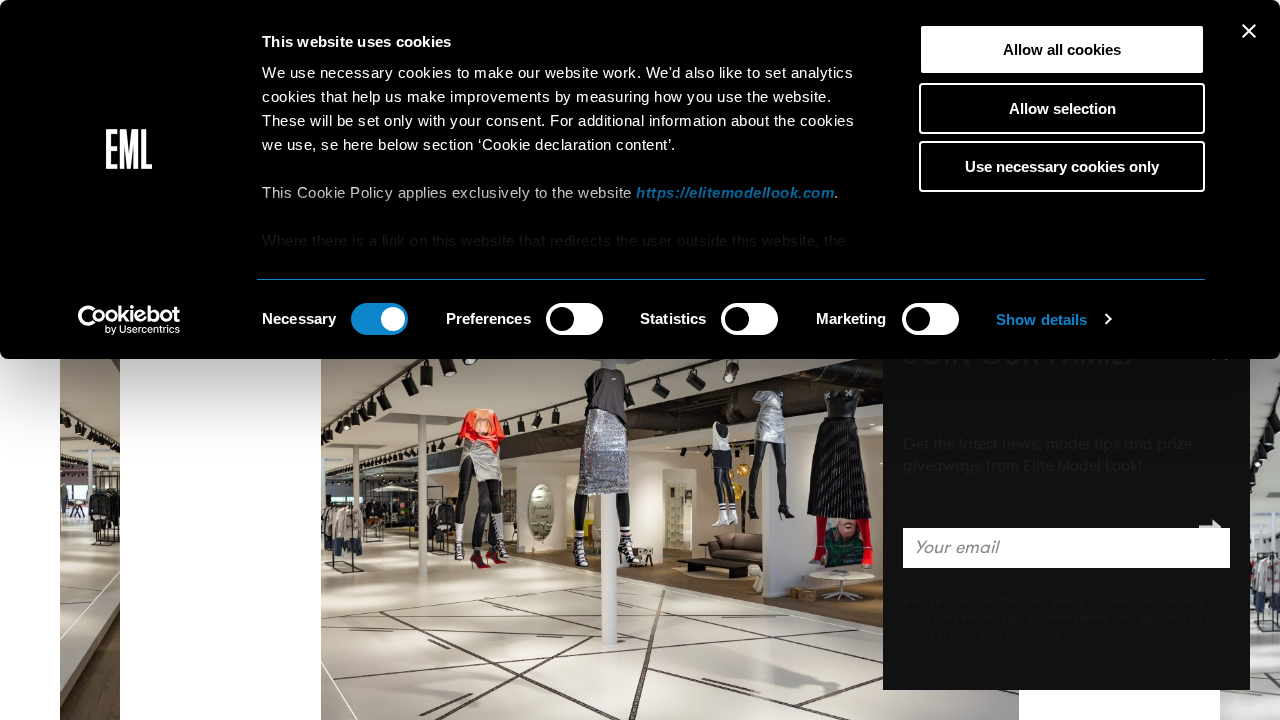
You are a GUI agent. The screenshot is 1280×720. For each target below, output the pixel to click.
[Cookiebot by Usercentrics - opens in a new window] (129, 320)
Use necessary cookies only (1062, 166)
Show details (1041, 319)
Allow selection (1062, 108)
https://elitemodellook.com (735, 192)
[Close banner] (1249, 31)
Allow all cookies (1062, 49)
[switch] (574, 319)
